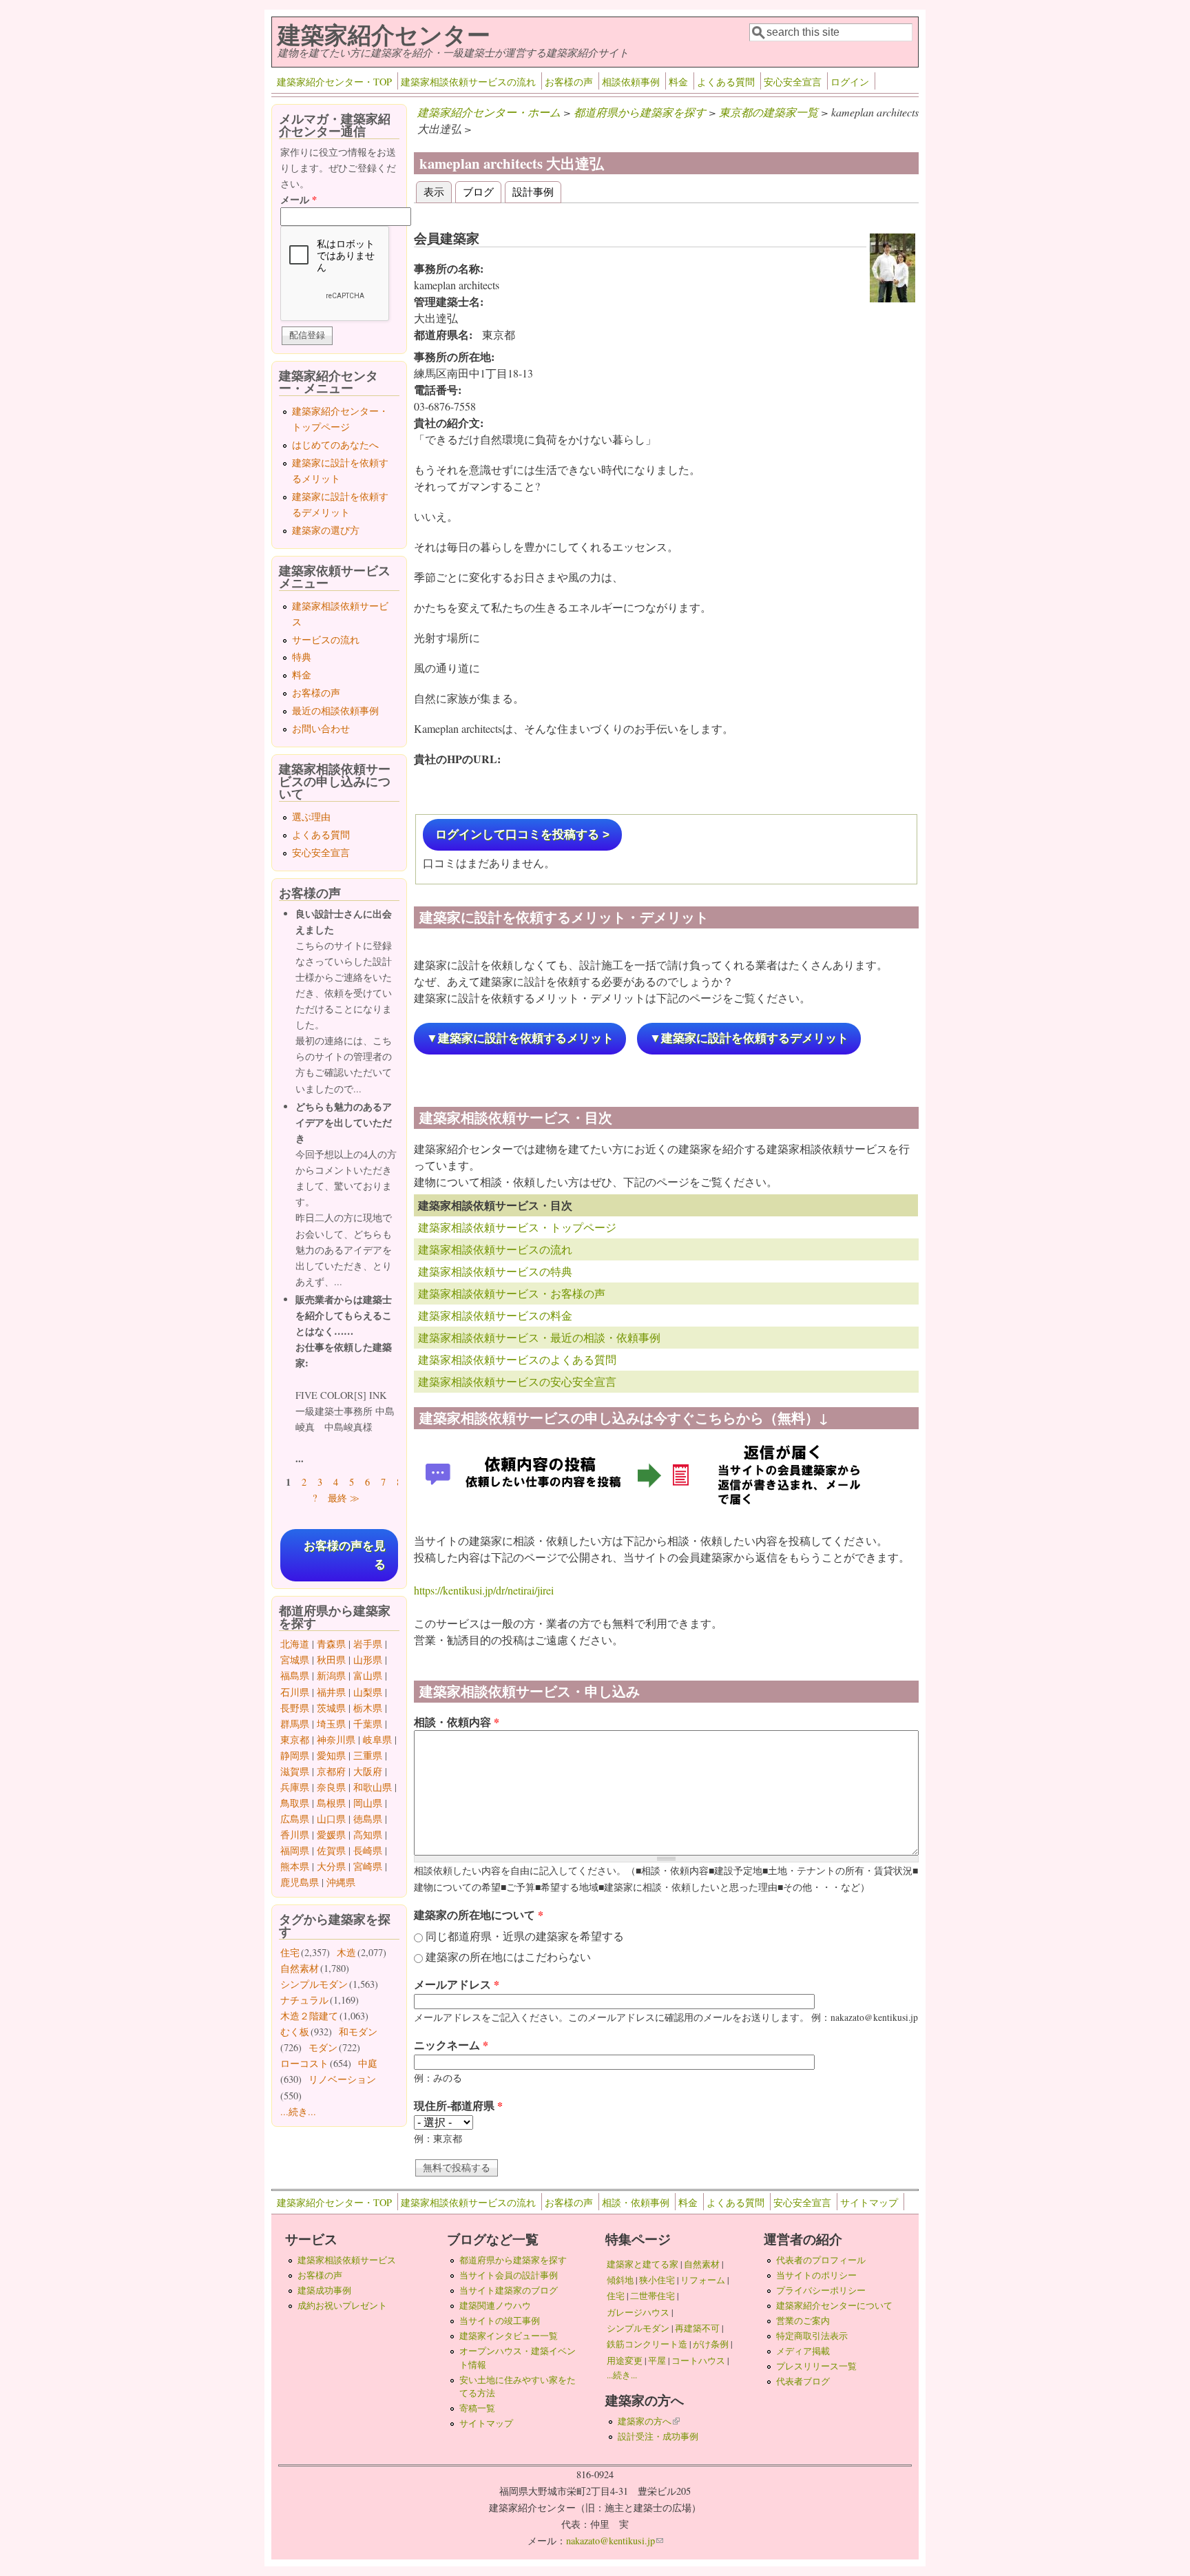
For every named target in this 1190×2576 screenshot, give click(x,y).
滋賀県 (295, 1771)
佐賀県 (331, 1850)
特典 (302, 657)
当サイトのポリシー (816, 2275)
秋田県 (331, 1660)
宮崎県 (368, 1866)
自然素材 (300, 1968)
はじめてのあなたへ (335, 445)
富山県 (368, 1675)
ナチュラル (304, 2000)
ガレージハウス (638, 2312)
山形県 (368, 1660)
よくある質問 (726, 82)
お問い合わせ (321, 728)
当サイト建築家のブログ (509, 2290)
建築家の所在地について (479, 1914)
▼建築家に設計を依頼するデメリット (749, 1038)
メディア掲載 (803, 2351)
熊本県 (295, 1866)
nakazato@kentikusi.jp (615, 2541)
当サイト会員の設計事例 (509, 2275)
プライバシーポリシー (821, 2290)
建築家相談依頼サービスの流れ (468, 82)
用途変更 (625, 2360)
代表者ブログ (803, 2381)
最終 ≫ (344, 1498)
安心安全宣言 (793, 82)
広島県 (295, 1819)
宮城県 (295, 1660)
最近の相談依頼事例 (335, 710)
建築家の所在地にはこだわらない (508, 1956)
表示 (438, 191)
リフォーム (703, 2280)
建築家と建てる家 (643, 2264)
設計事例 (533, 191)
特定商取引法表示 (812, 2336)
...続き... (298, 2111)
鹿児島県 (300, 1882)
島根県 (331, 1803)
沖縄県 (341, 1882)
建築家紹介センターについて (834, 2305)
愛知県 (331, 1755)
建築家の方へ (649, 2421)
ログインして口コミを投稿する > (522, 834)
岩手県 (368, 1644)
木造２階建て (309, 2016)
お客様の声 (569, 82)
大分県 (331, 1866)
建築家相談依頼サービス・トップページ (517, 1227)
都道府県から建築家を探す (640, 112)
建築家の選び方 (326, 530)
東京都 (295, 1739)
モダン (323, 2047)
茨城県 (331, 1708)
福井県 (331, 1692)
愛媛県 (331, 1835)
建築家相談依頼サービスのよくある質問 (517, 1359)
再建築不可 (697, 2328)
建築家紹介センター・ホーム (489, 112)
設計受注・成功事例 (658, 2436)
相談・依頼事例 (636, 2202)
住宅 (290, 1952)
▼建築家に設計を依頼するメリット (520, 1038)
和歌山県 (373, 1787)
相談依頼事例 (631, 82)
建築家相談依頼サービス (347, 2260)
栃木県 (368, 1708)
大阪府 (368, 1771)
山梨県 (368, 1692)
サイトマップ (869, 2202)
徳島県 (368, 1819)
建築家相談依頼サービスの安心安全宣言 (517, 1381)
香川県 (295, 1835)
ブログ (478, 191)
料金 (678, 82)
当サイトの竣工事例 (500, 2320)
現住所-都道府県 (458, 2105)
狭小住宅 (657, 2280)
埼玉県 (331, 1724)
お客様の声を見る (345, 1555)
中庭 (368, 2063)
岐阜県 (377, 1739)
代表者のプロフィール (821, 2260)
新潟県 (331, 1675)
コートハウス (698, 2360)
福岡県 (295, 1850)
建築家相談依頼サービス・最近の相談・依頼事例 (539, 1337)
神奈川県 (336, 1739)
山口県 (331, 1819)
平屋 (657, 2360)
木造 (346, 1952)
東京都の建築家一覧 (769, 112)
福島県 (295, 1675)
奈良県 (331, 1787)
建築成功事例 (324, 2290)
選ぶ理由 (311, 817)
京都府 (331, 1771)
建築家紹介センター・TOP (334, 82)
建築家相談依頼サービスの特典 (495, 1271)
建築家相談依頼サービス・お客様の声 (512, 1293)
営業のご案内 (803, 2320)
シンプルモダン (314, 1984)
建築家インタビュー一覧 (509, 2336)
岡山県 (368, 1803)
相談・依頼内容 (457, 1722)
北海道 (295, 1644)
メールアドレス (457, 1984)
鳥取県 (295, 1803)
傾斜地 (620, 2280)
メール (299, 199)
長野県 (295, 1708)
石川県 (295, 1692)
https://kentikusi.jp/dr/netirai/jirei (484, 1590)
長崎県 (368, 1850)
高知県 (368, 1835)
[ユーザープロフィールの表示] (892, 298)
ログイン (850, 82)
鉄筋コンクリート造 (647, 2344)
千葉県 (368, 1724)
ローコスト (304, 2063)
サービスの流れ (326, 640)
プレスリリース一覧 (816, 2366)
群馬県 (295, 1724)
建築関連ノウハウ (495, 2305)
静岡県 (295, 1755)
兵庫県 (295, 1787)
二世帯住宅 (653, 2296)
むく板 (295, 2032)
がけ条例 (711, 2344)
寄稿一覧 (477, 2408)
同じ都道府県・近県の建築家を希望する (525, 1936)
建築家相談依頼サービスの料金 (495, 1315)
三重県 (368, 1755)
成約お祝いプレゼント (342, 2305)
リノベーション (342, 2079)
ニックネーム (451, 2045)
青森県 (331, 1644)
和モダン (358, 2032)
